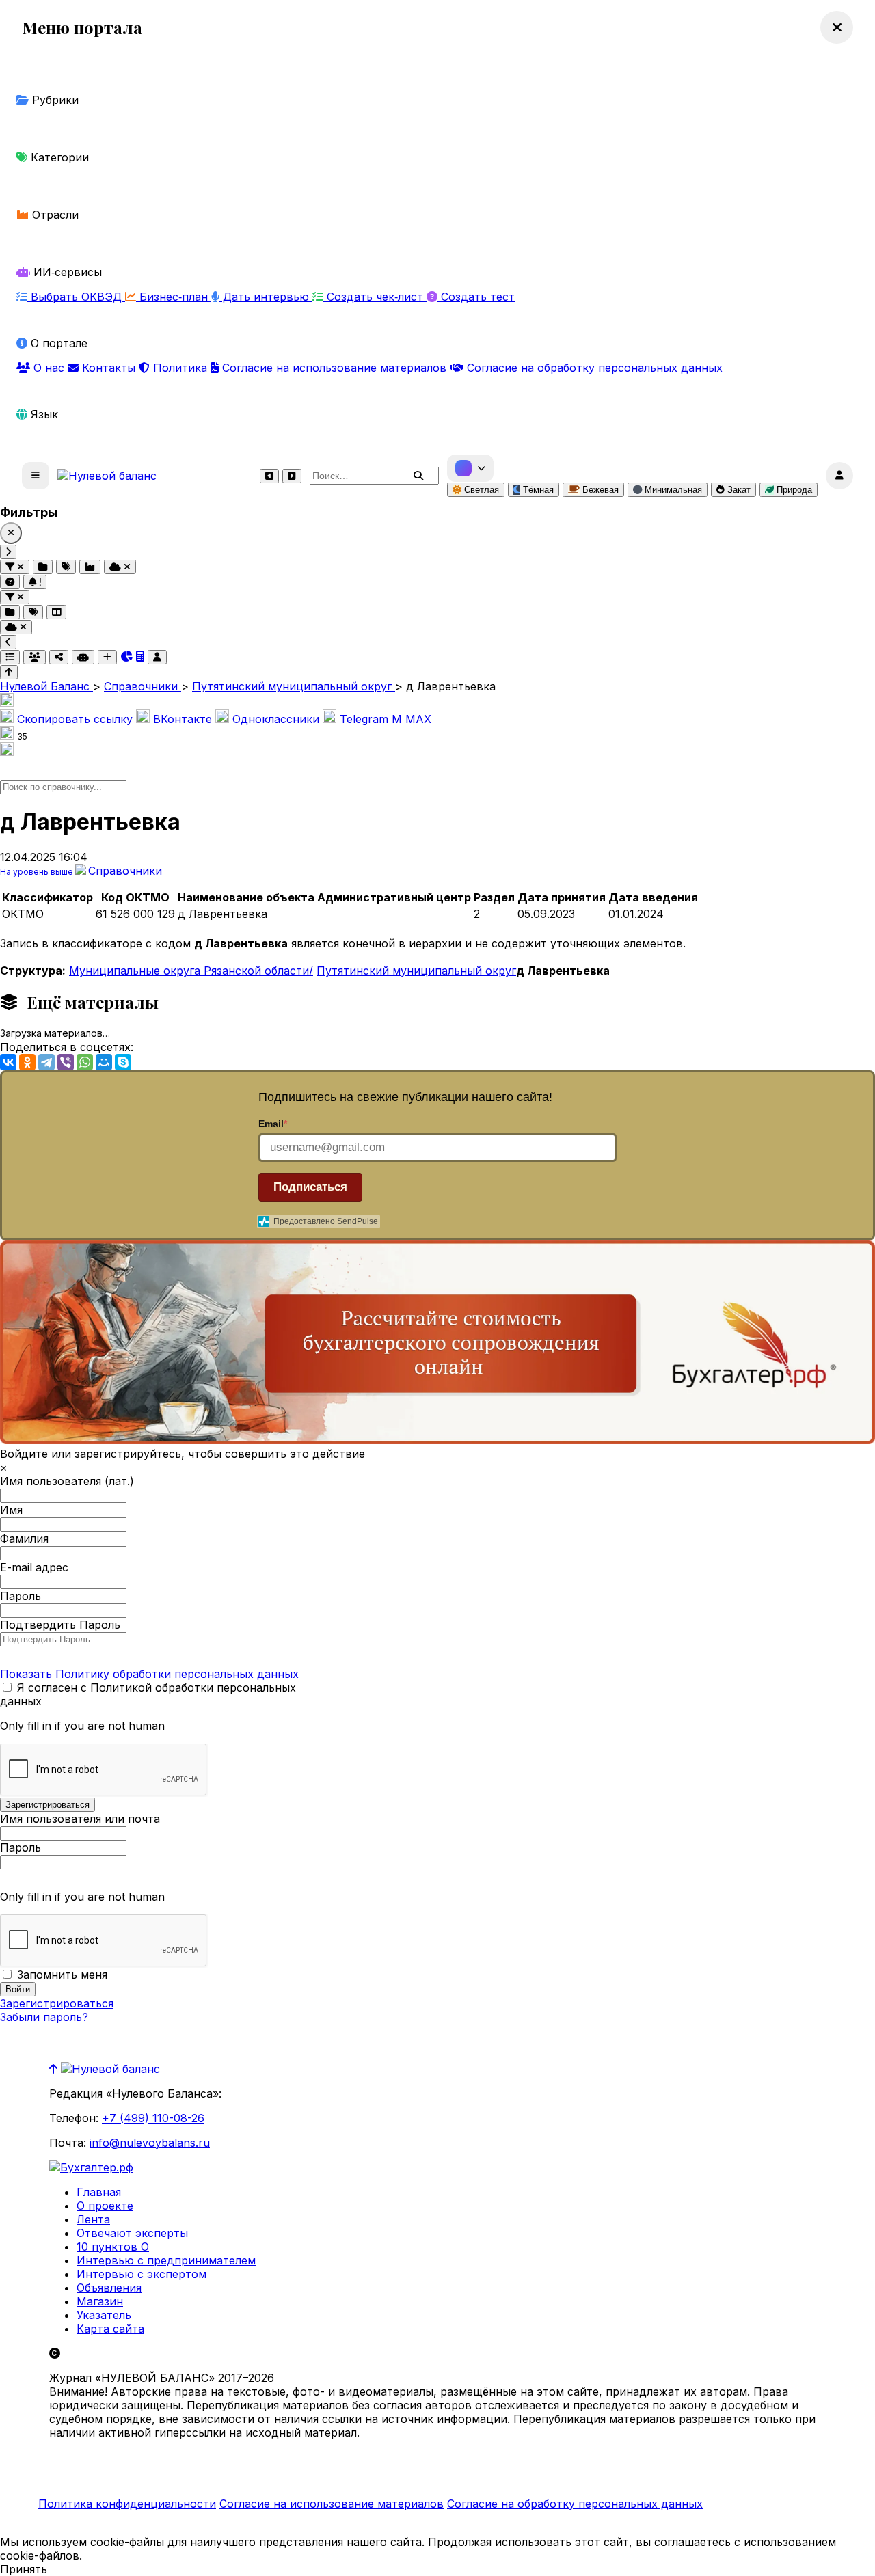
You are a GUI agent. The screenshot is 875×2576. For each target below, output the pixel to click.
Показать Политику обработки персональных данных (149, 1674)
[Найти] (418, 476)
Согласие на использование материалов (334, 368)
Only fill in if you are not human (82, 1726)
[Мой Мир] (104, 1062)
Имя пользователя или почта (80, 1819)
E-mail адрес (34, 1567)
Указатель (104, 2315)
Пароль (21, 1596)
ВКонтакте (183, 719)
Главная (99, 2192)
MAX (412, 719)
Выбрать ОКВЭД (76, 297)
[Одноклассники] (27, 1062)
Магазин (100, 2301)
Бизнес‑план (174, 297)
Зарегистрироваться (57, 2003)
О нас (49, 368)
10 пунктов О (113, 2247)
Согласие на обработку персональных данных (593, 368)
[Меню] (36, 476)
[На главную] (107, 476)
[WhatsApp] (85, 1062)
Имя (11, 1510)
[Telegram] (46, 1062)
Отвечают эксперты (132, 2233)
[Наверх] (55, 2069)
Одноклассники (276, 719)
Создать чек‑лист (375, 297)
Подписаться (310, 1187)
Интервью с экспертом (142, 2274)
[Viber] (66, 1062)
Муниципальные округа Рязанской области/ (191, 971)
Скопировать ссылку (75, 719)
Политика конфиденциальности (127, 2504)
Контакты (109, 368)
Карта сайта (110, 2329)
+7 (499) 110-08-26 (153, 2118)
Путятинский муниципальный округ (416, 971)
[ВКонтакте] (8, 1062)
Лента (93, 2219)
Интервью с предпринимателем (166, 2260)
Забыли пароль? (44, 2017)
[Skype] (123, 1062)
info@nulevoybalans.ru (150, 2143)
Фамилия (24, 1538)
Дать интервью (266, 297)
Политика (180, 368)
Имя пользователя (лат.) (67, 1481)
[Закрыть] (11, 533)
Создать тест (476, 297)
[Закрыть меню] (837, 27)
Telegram (364, 719)
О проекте (105, 2206)
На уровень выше (38, 872)
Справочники (125, 871)
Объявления (109, 2288)
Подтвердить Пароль (60, 1625)
